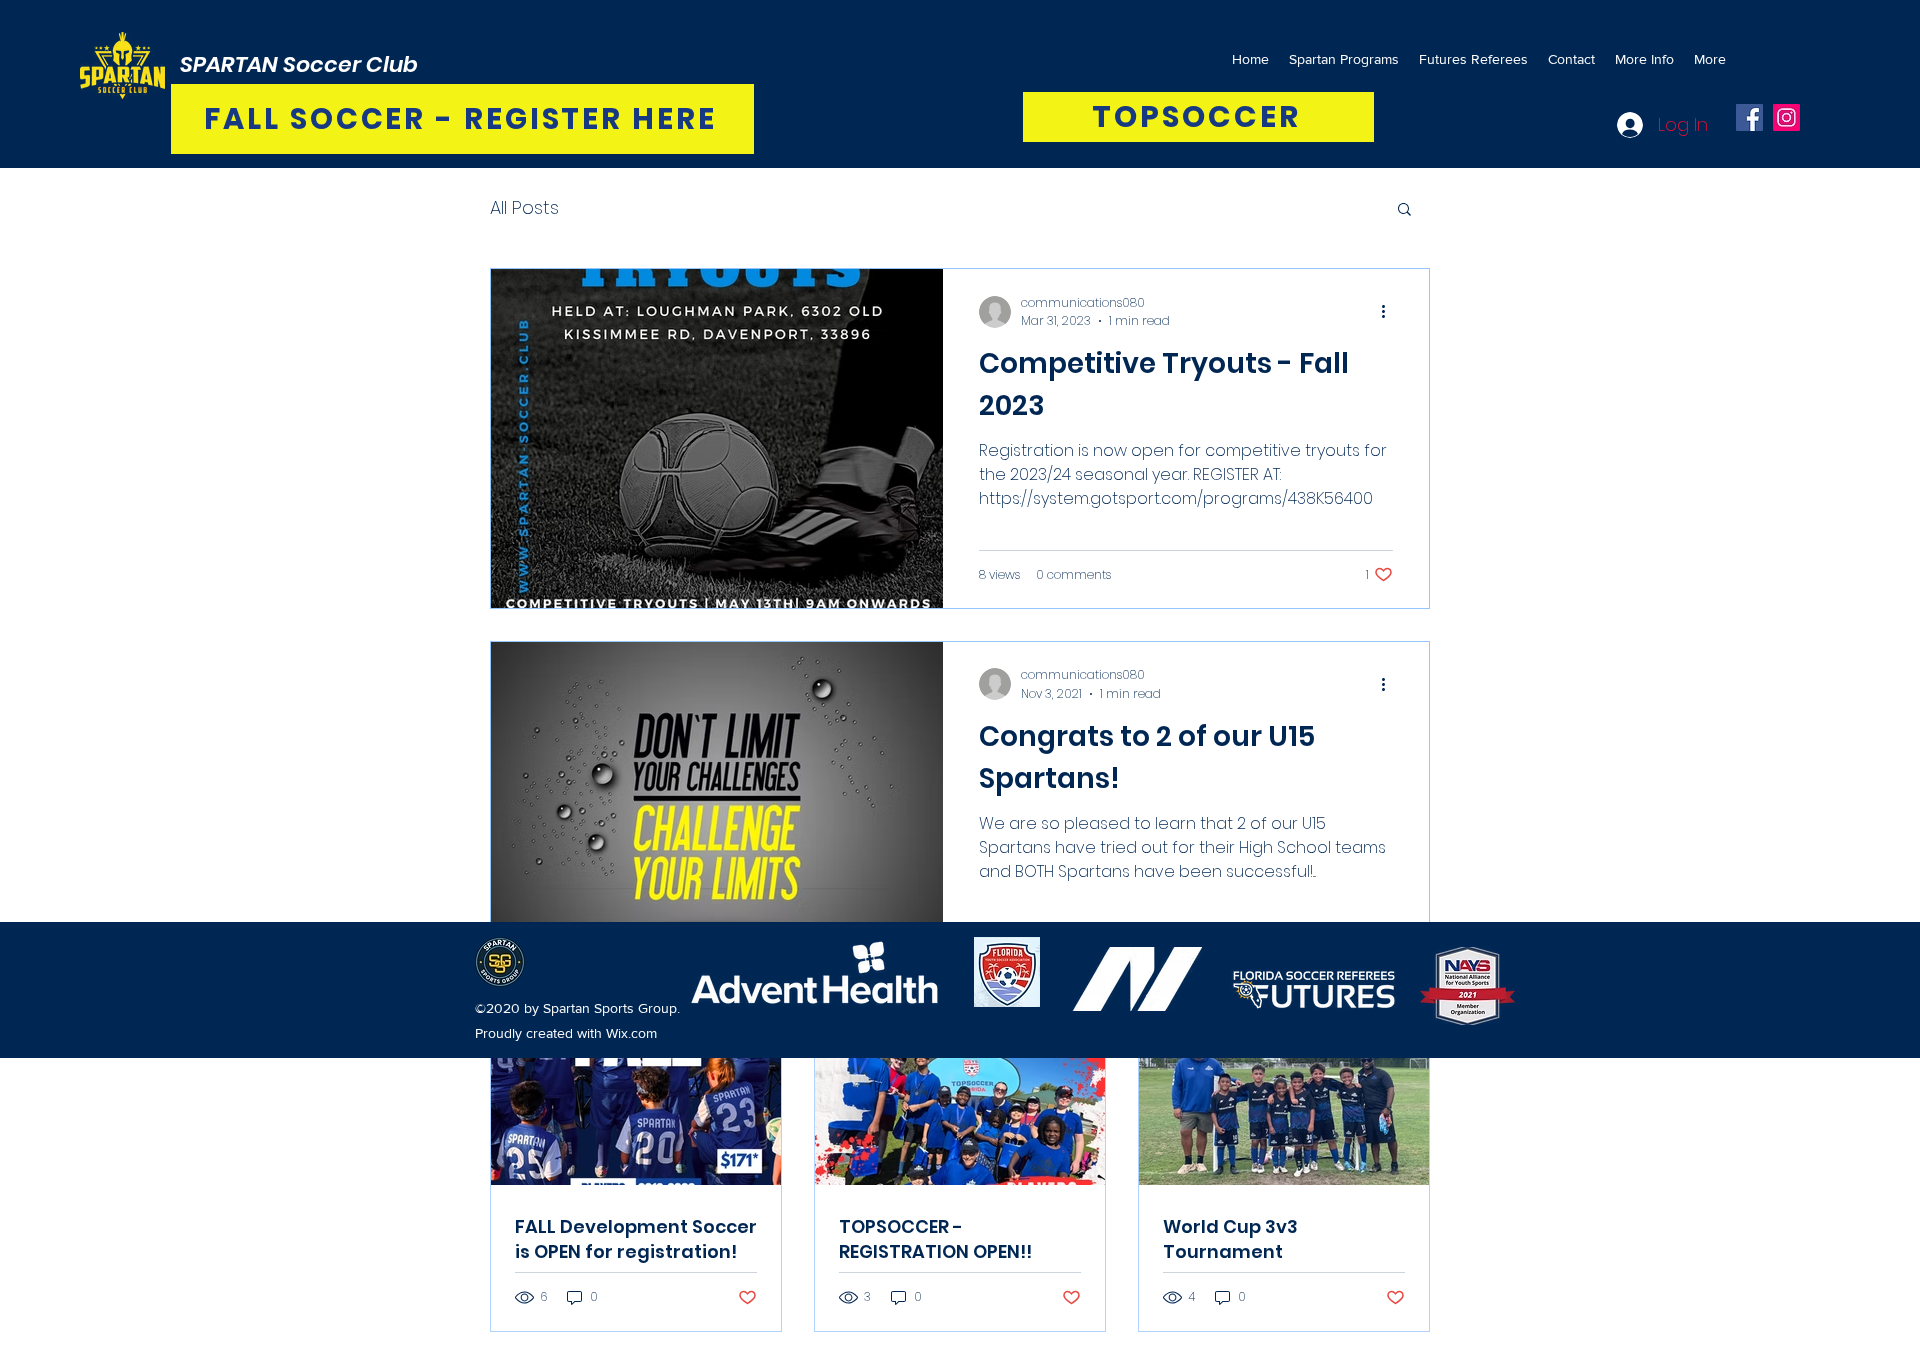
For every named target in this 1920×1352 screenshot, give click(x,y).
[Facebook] (1749, 117)
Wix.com (631, 1033)
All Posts (524, 207)
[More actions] (1390, 312)
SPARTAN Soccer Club (299, 64)
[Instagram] (1786, 117)
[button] (1404, 210)
